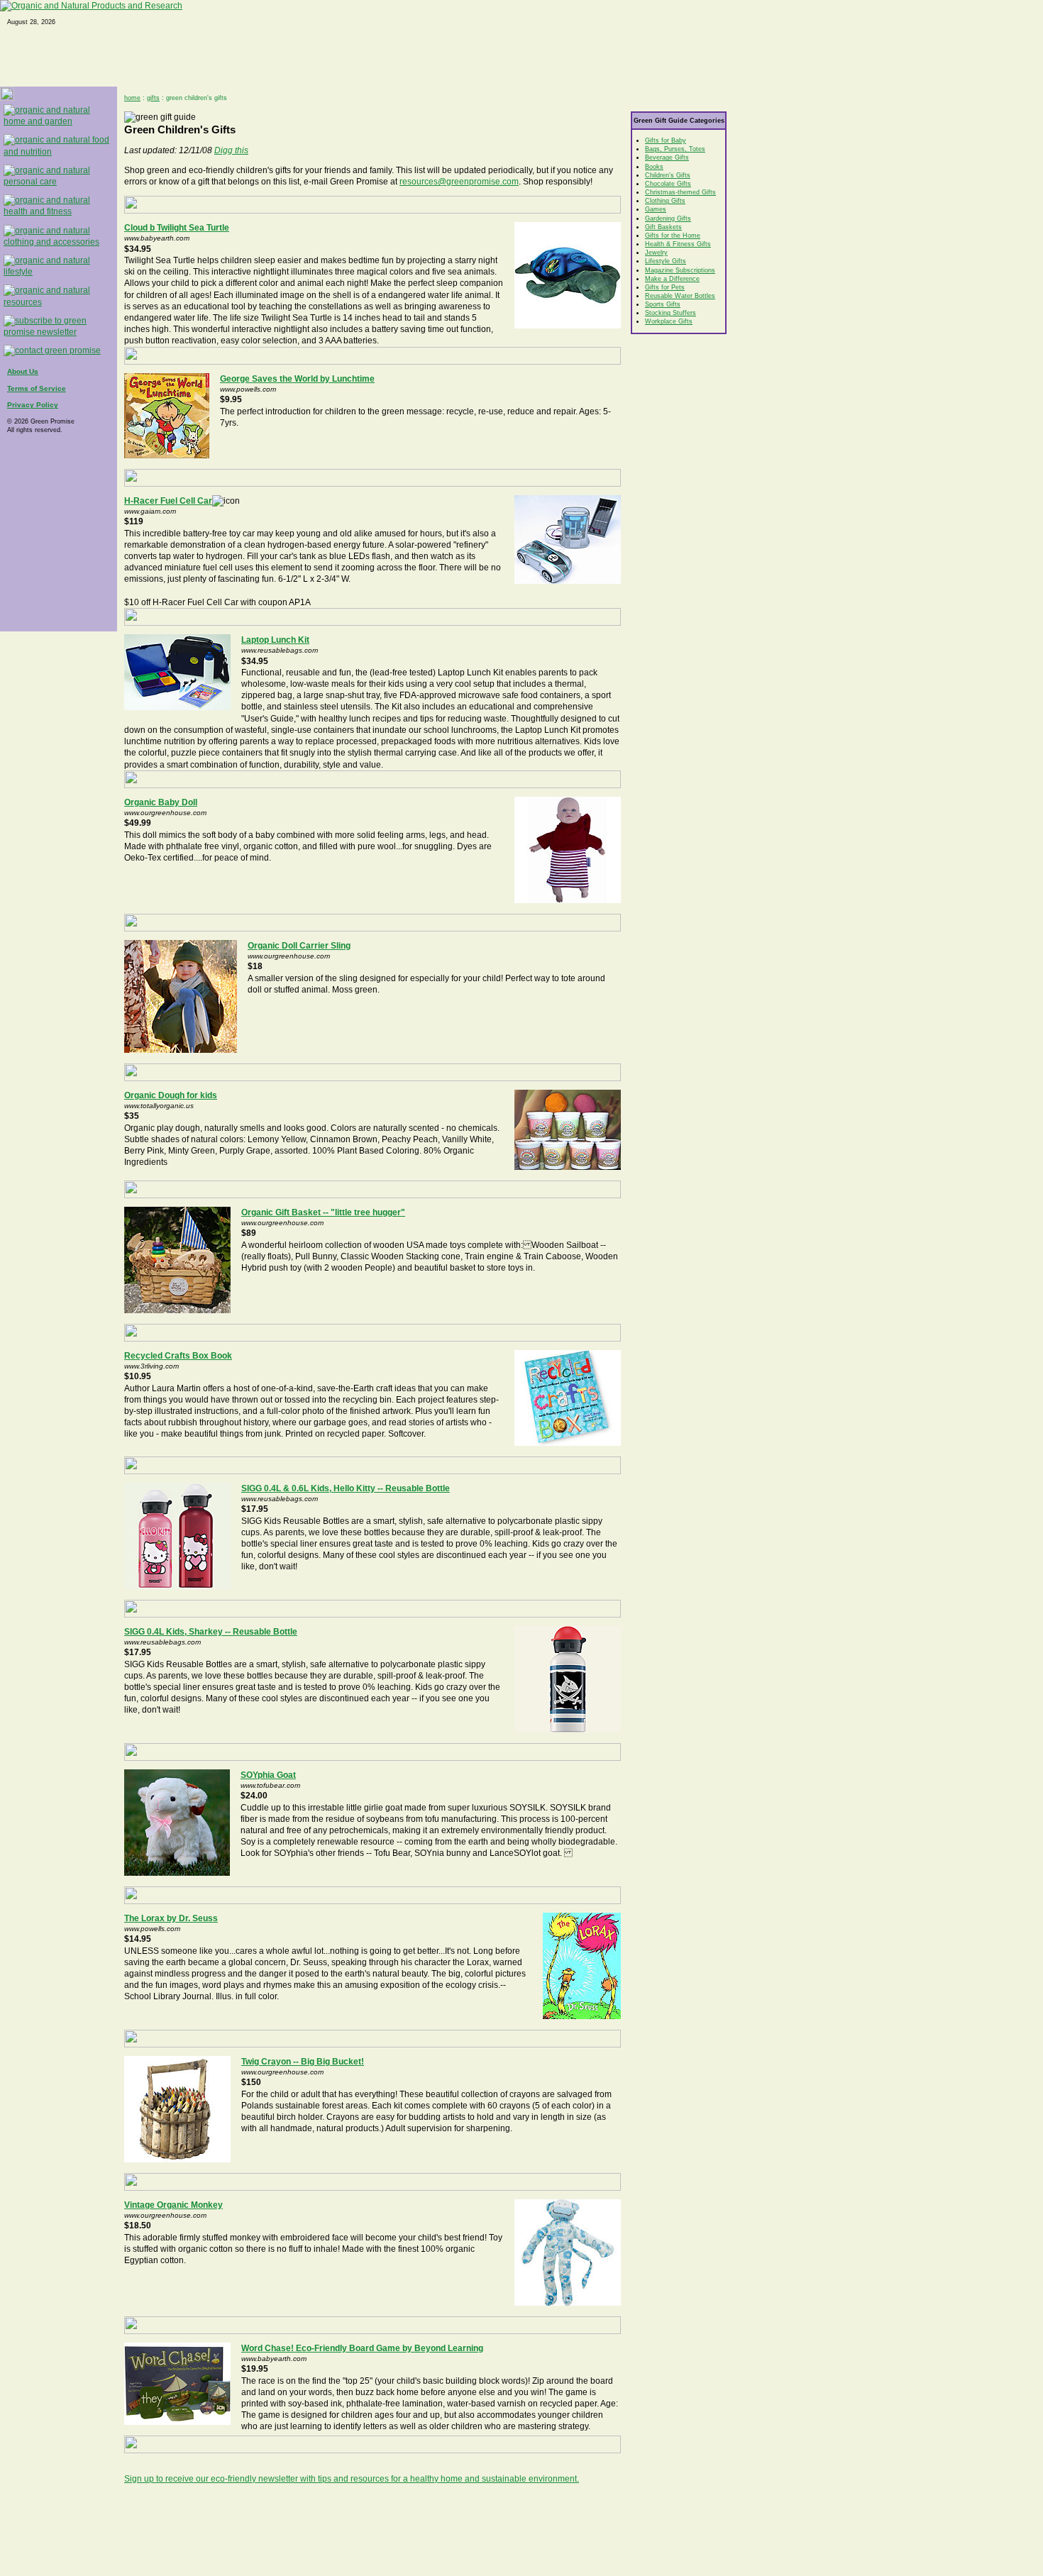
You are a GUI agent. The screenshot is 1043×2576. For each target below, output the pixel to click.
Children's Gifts (668, 175)
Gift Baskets (663, 227)
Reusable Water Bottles (680, 296)
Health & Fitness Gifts (678, 244)
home (132, 98)
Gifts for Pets (665, 287)
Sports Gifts (663, 304)
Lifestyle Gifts (666, 261)
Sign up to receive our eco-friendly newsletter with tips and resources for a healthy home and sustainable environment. (352, 2479)
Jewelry (656, 253)
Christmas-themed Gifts (680, 192)
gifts (153, 98)
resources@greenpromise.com (459, 182)
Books (654, 167)
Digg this (231, 150)
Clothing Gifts (665, 201)
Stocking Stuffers (670, 313)
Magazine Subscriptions (680, 270)
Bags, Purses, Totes (675, 149)
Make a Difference (672, 279)
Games (656, 209)
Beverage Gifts (667, 157)
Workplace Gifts (669, 321)
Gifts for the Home (673, 236)
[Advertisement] (372, 2526)
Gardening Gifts (668, 219)
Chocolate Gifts (668, 184)
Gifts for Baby (666, 140)
